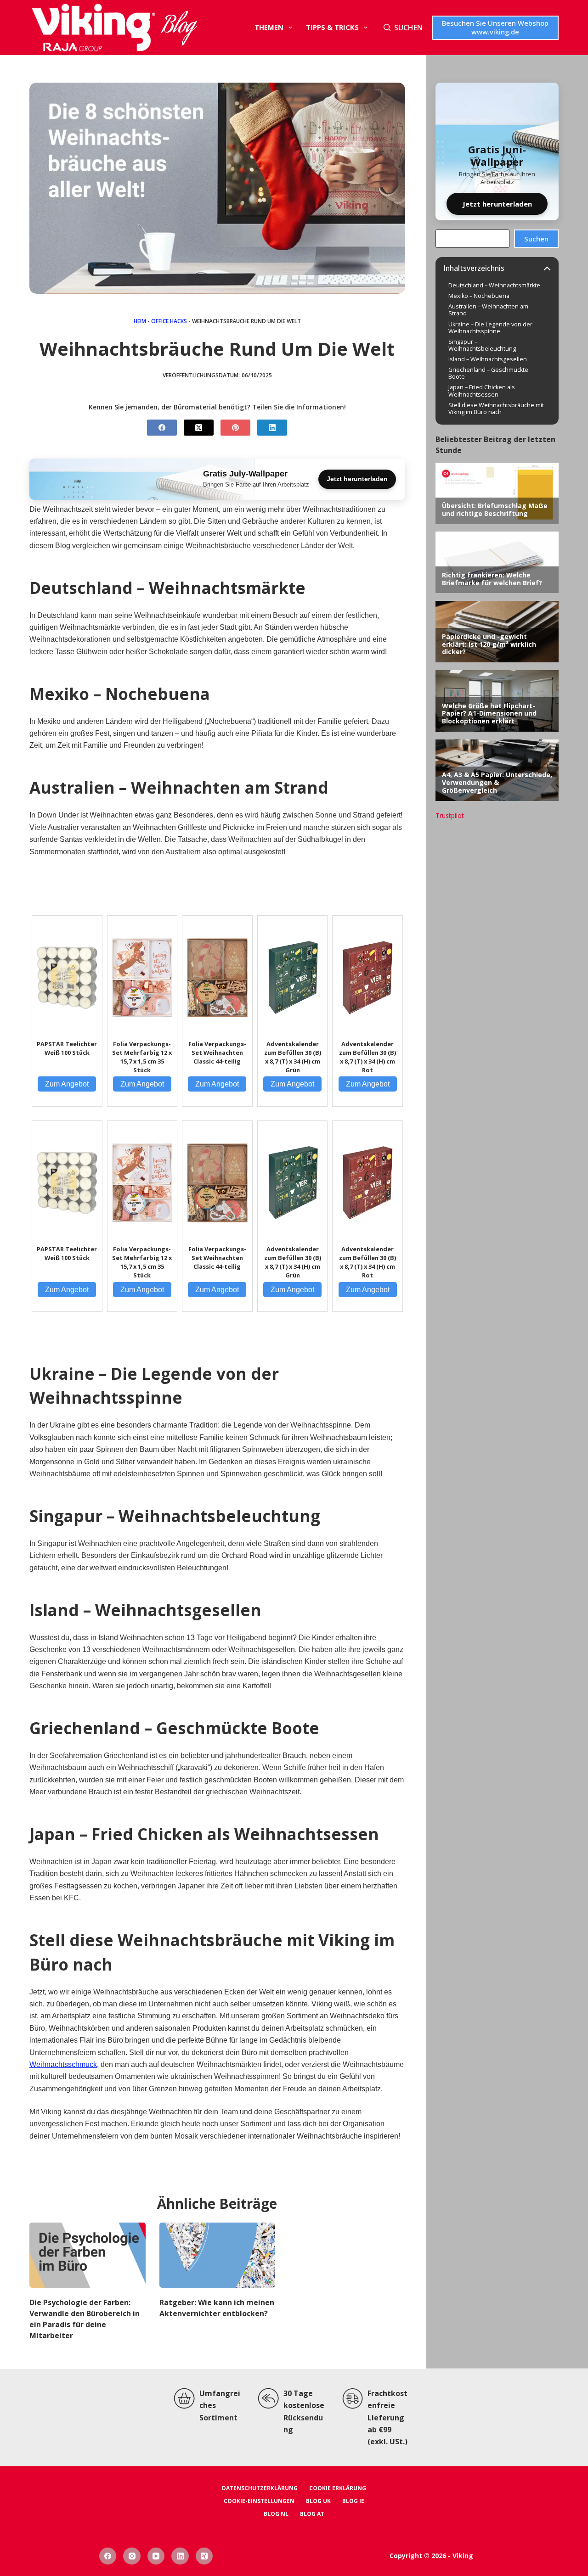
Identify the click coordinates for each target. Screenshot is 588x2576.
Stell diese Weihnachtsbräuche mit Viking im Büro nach (496, 409)
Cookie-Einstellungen (259, 2501)
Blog (179, 28)
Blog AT (312, 2514)
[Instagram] (132, 2556)
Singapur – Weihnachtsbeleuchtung (482, 345)
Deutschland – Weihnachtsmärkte (494, 285)
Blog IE (353, 2501)
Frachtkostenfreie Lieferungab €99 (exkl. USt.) (387, 2418)
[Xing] (204, 2556)
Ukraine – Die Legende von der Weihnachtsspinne (490, 328)
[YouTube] (156, 2556)
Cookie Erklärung (338, 2488)
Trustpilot (450, 815)
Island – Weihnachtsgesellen (488, 359)
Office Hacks (169, 321)
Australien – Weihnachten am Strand (488, 310)
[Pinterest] (235, 428)
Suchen (536, 239)
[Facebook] (162, 428)
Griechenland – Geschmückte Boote (488, 373)
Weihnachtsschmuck (63, 2064)
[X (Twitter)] (199, 428)
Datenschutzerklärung (260, 2488)
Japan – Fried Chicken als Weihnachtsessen (482, 391)
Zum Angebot (67, 1084)
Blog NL (276, 2514)
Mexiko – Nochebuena (479, 296)
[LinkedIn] (272, 428)
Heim (140, 321)
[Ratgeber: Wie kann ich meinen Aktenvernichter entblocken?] (218, 2255)
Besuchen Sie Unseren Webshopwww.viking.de (495, 28)
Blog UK (318, 2501)
